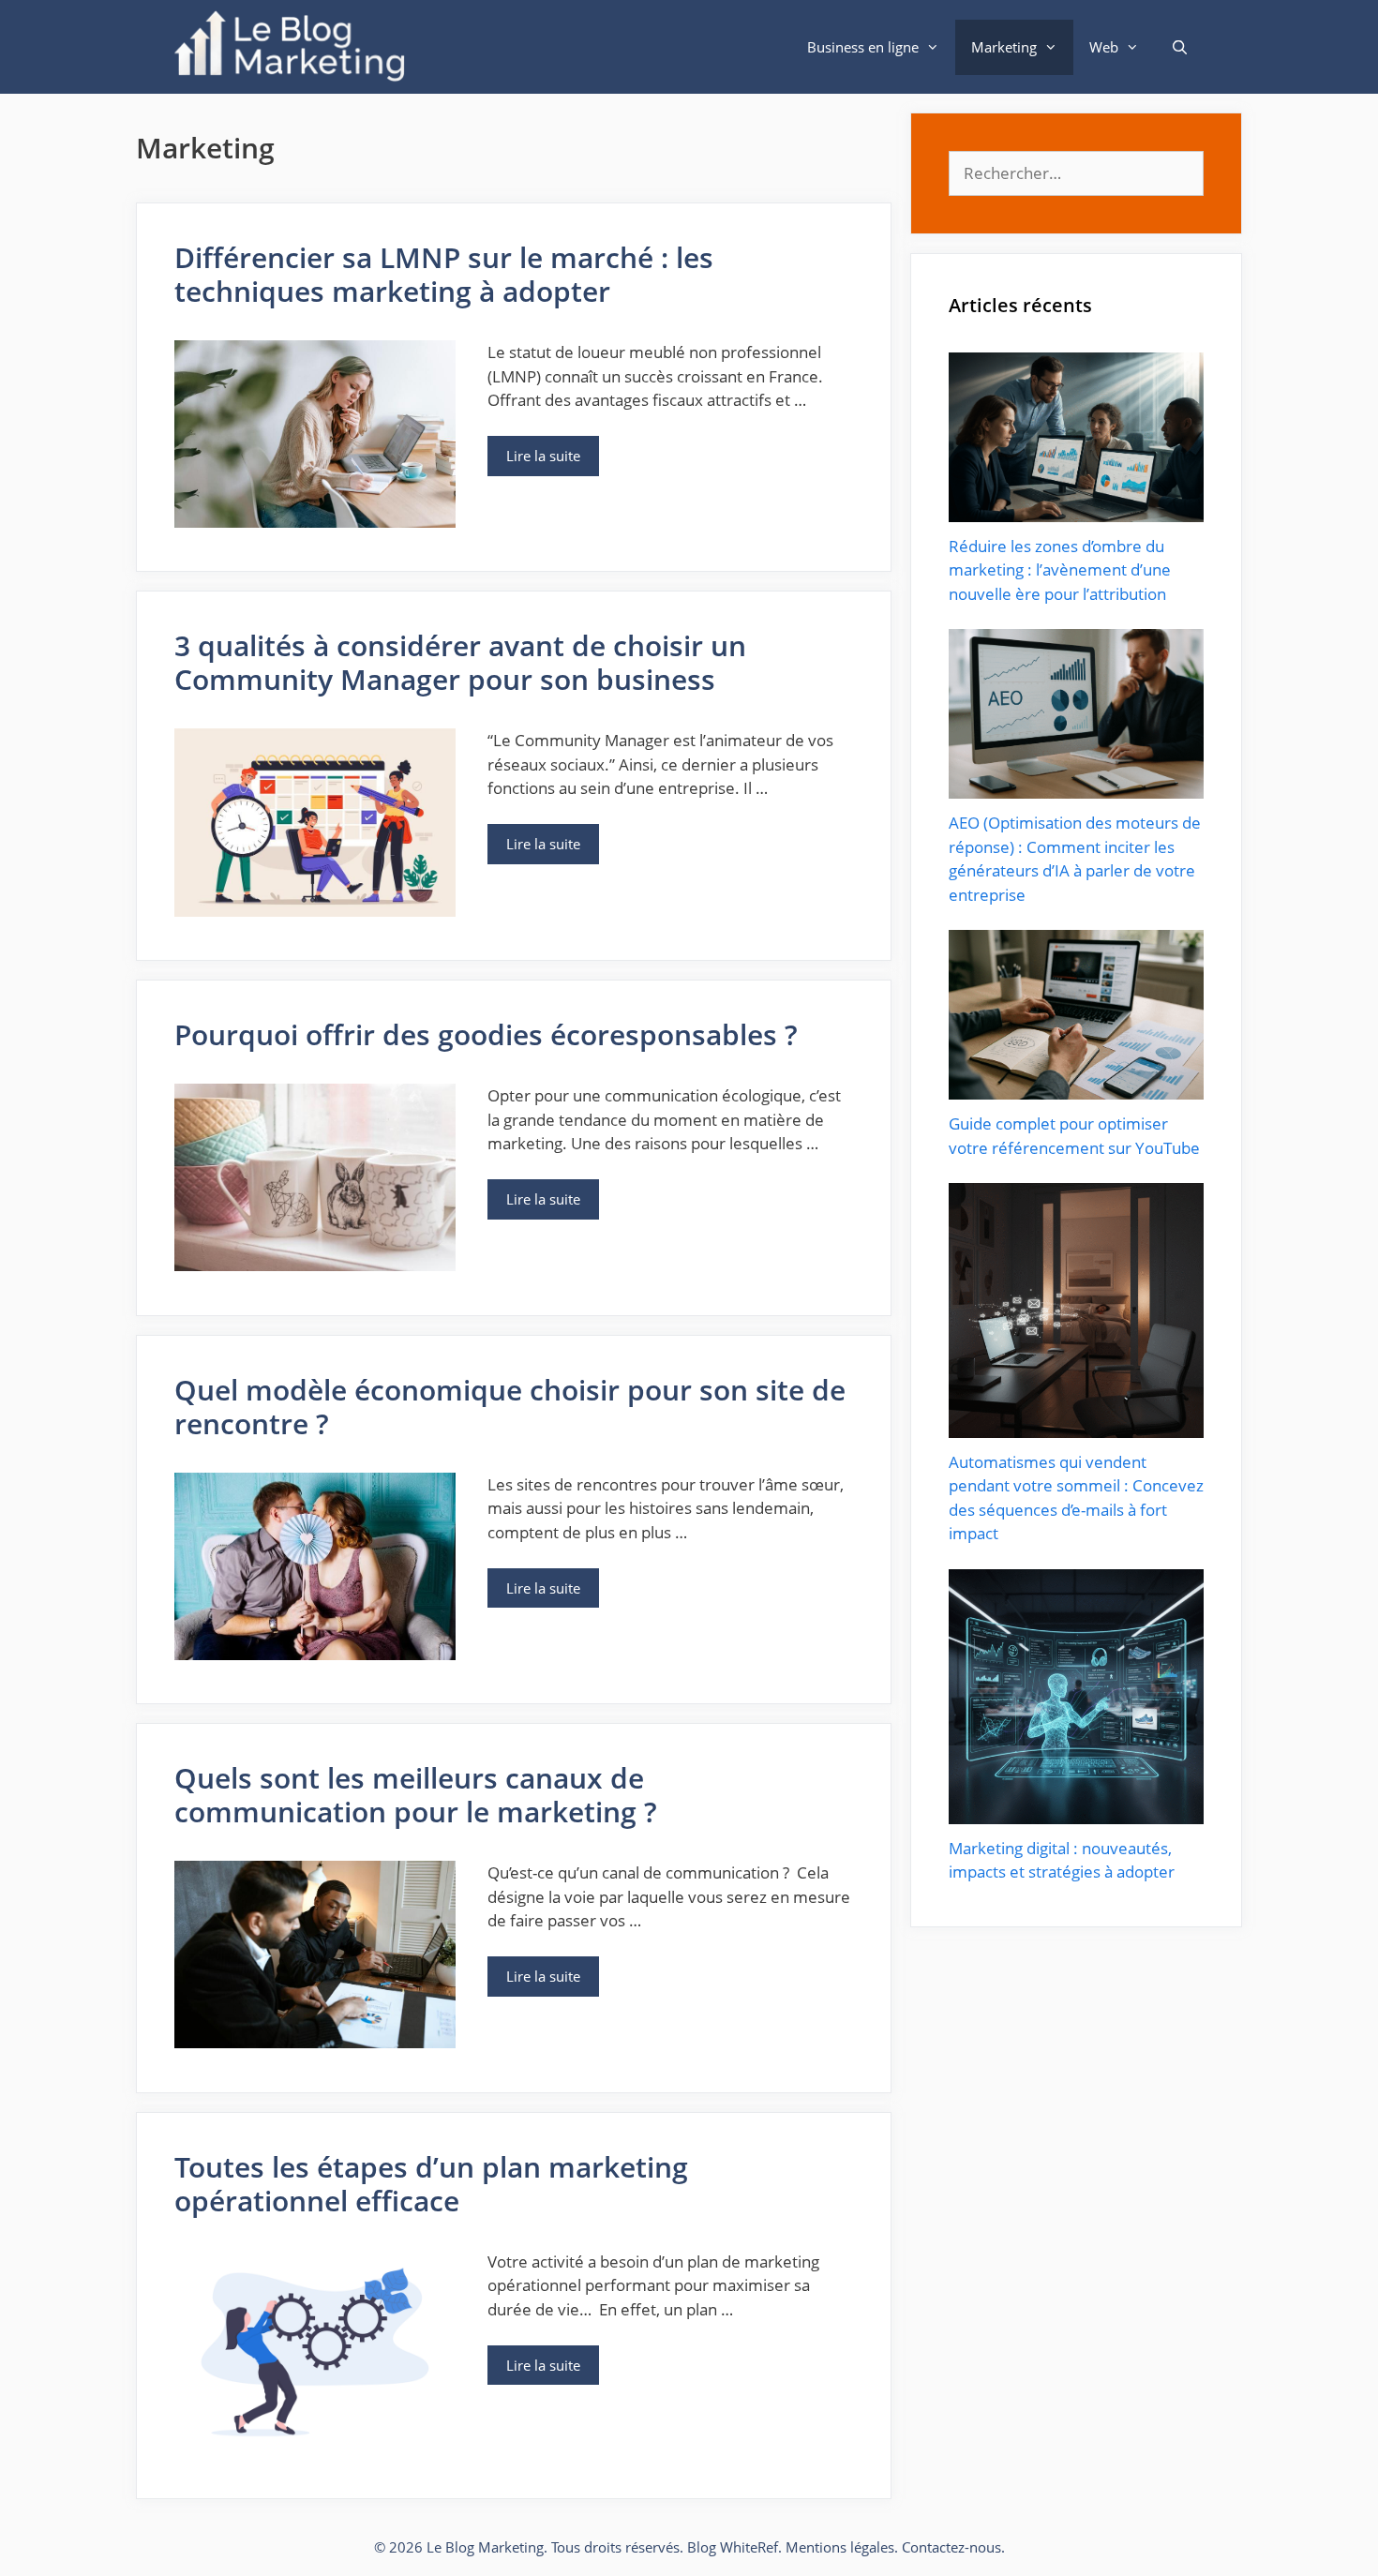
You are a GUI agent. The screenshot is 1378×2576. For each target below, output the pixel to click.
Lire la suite (543, 456)
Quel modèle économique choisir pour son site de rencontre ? (510, 1407)
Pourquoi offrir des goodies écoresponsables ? (486, 1034)
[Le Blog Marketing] (294, 47)
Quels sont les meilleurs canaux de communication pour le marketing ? (416, 1795)
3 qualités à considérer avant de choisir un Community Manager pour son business (460, 662)
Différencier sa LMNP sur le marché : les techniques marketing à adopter (444, 274)
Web (1104, 47)
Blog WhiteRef (733, 2547)
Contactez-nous (951, 2547)
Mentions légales (840, 2547)
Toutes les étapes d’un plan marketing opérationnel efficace (431, 2184)
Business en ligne (863, 47)
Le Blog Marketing (485, 2547)
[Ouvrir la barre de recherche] (1180, 47)
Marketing (1004, 47)
